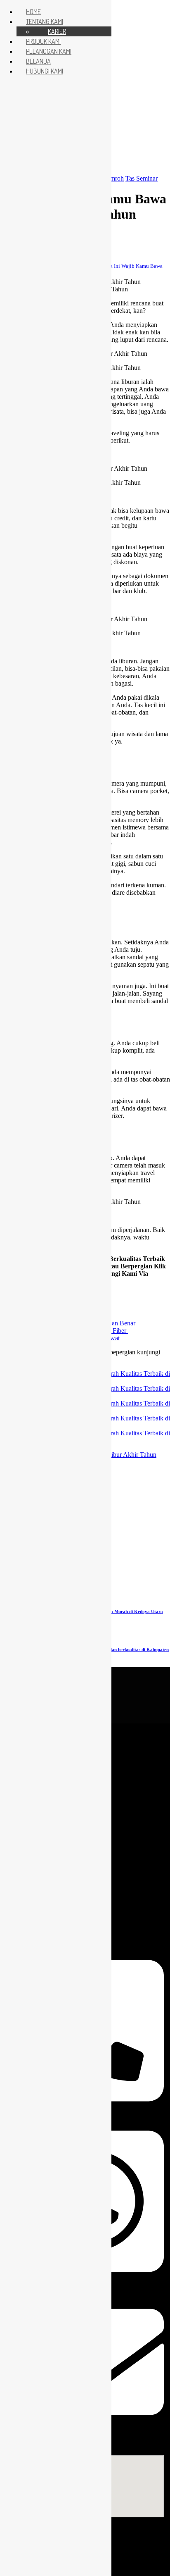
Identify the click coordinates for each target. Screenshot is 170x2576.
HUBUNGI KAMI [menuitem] (45, 71)
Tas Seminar (142, 178)
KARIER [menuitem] (57, 31)
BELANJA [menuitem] (38, 61)
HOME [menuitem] (33, 12)
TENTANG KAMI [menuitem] (45, 21)
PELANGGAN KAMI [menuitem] (49, 51)
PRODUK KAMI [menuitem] (43, 41)
